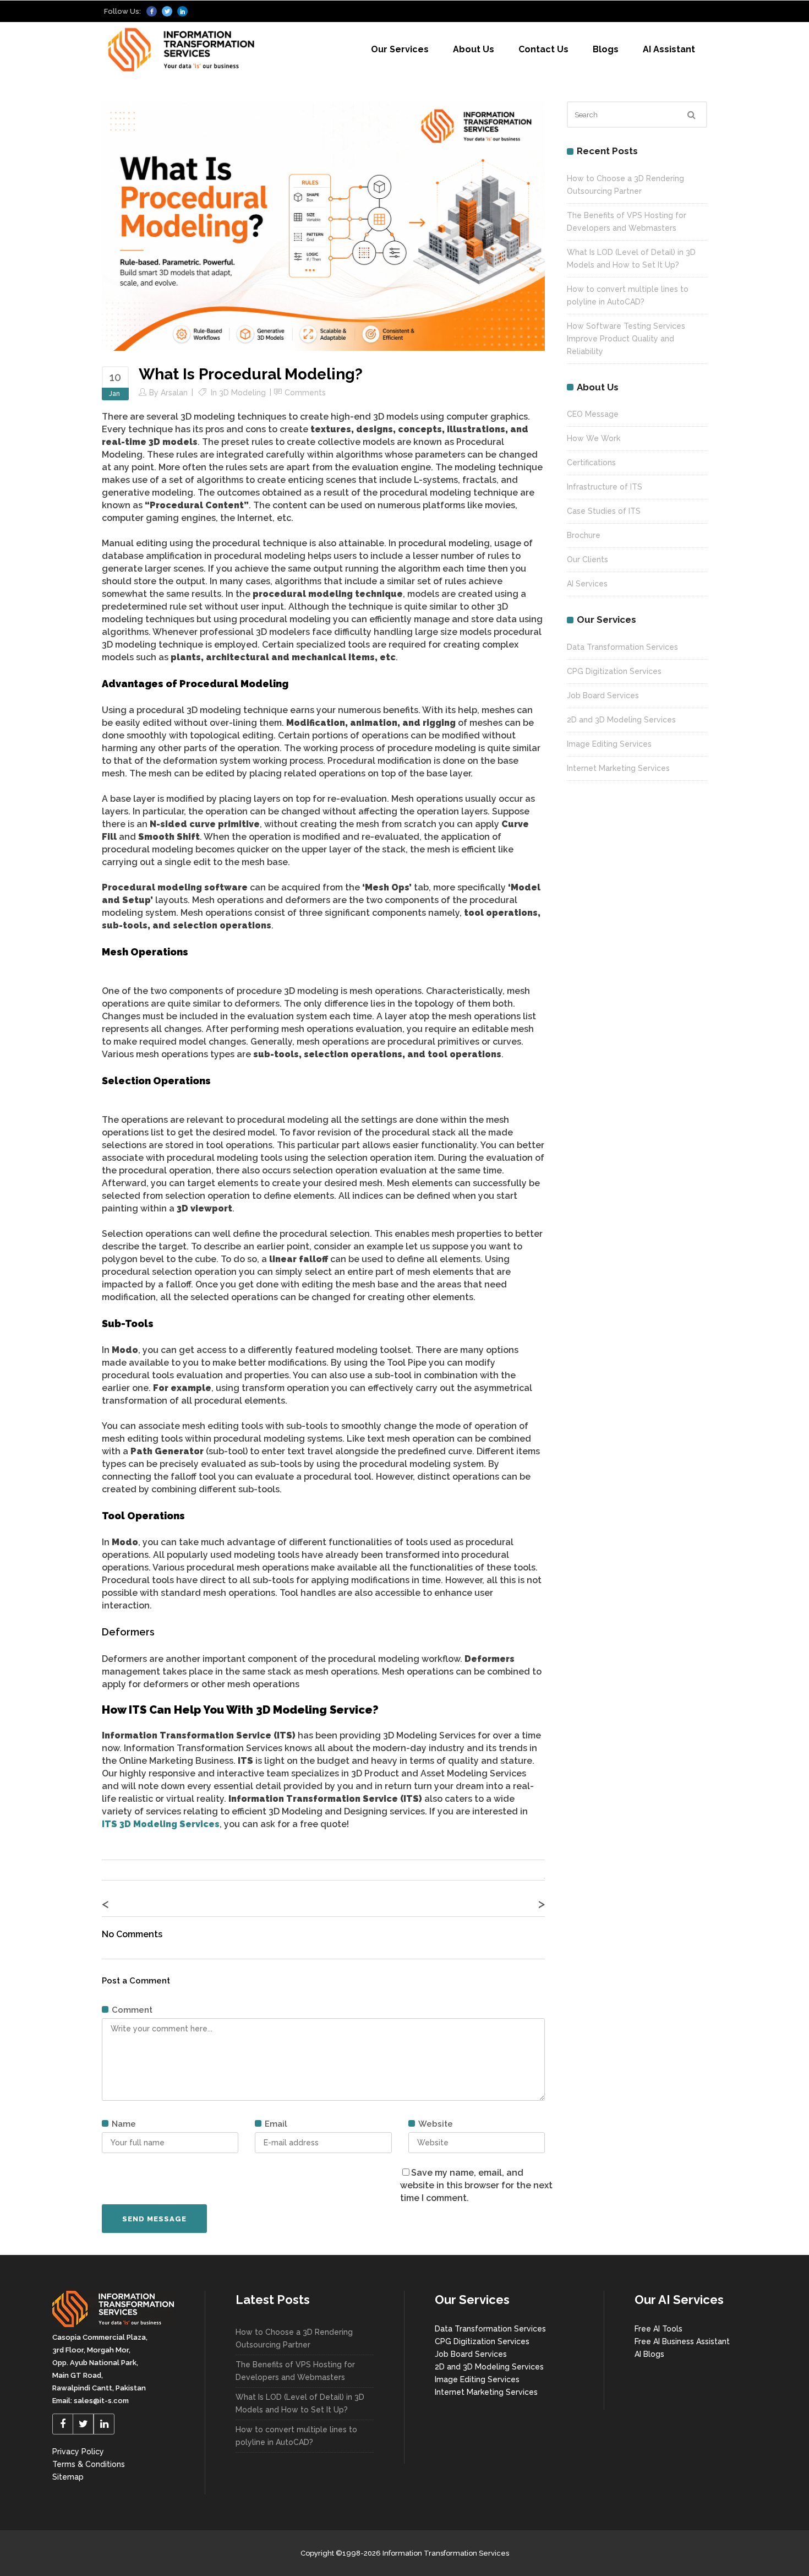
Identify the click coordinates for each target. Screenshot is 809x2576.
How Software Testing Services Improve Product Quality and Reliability (626, 339)
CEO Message (593, 414)
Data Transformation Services (622, 647)
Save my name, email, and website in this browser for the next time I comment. (476, 2185)
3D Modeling (242, 393)
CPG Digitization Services (614, 671)
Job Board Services (603, 695)
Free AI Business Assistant (682, 2341)
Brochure (584, 535)
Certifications (591, 463)
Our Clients (587, 559)
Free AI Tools (658, 2329)
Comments (305, 393)
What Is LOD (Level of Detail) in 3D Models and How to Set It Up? (300, 2403)
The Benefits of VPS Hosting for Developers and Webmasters (295, 2371)
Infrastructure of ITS (605, 487)
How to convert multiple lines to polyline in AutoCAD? (296, 2436)
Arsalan (174, 393)
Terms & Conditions (89, 2464)
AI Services (587, 584)
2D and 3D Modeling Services (621, 720)
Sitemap (68, 2477)
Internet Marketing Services (618, 768)
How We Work (594, 438)
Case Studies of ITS (604, 511)
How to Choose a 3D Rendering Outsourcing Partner (294, 2338)
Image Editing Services (609, 744)
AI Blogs (649, 2354)
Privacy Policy (78, 2452)
